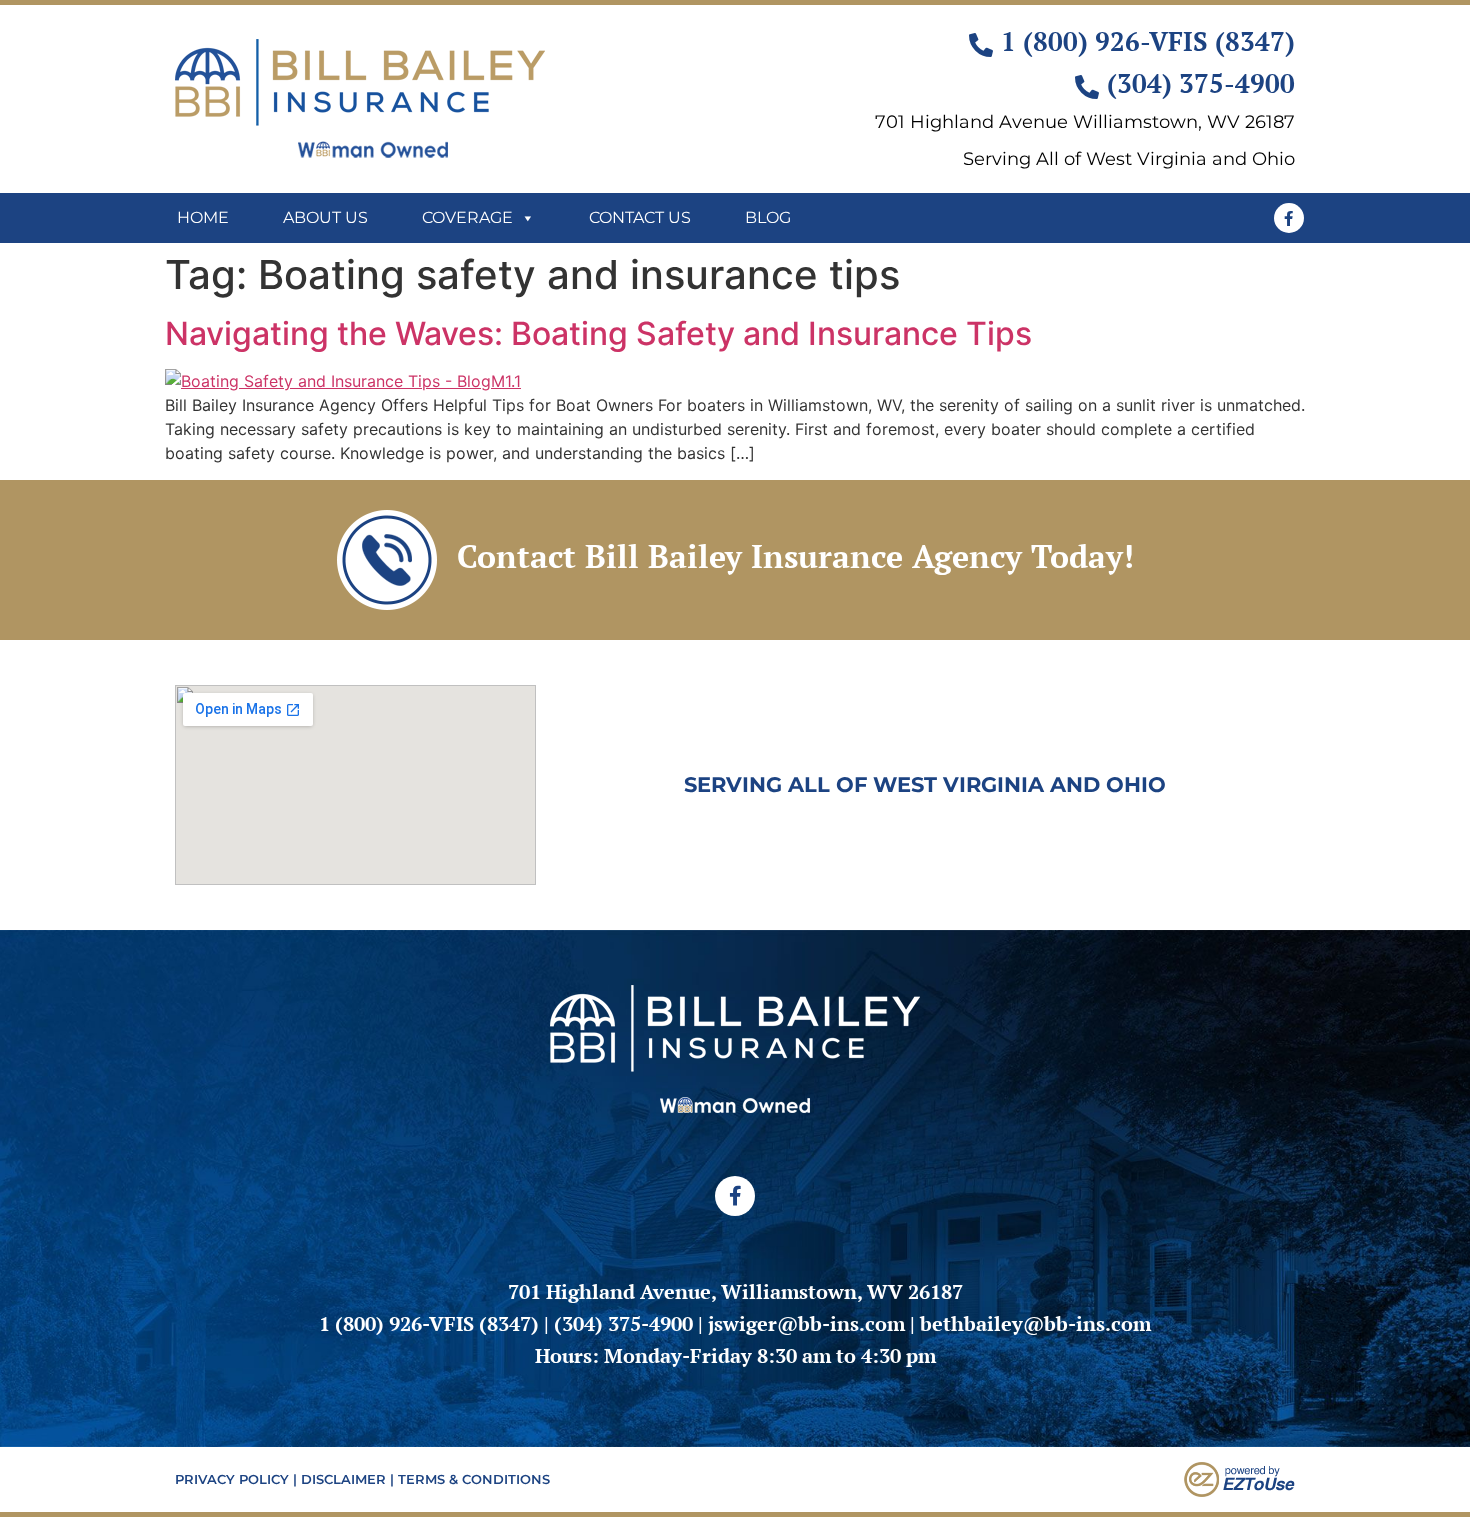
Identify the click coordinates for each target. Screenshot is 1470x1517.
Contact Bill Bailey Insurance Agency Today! (795, 556)
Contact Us (640, 217)
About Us (325, 217)
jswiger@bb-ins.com (806, 1323)
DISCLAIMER (343, 1479)
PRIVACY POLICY (232, 1479)
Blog (768, 217)
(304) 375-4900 (623, 1323)
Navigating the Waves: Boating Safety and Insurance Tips (602, 333)
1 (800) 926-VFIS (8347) (429, 1323)
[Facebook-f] (1289, 218)
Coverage (467, 217)
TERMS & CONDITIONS (474, 1479)
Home (203, 217)
